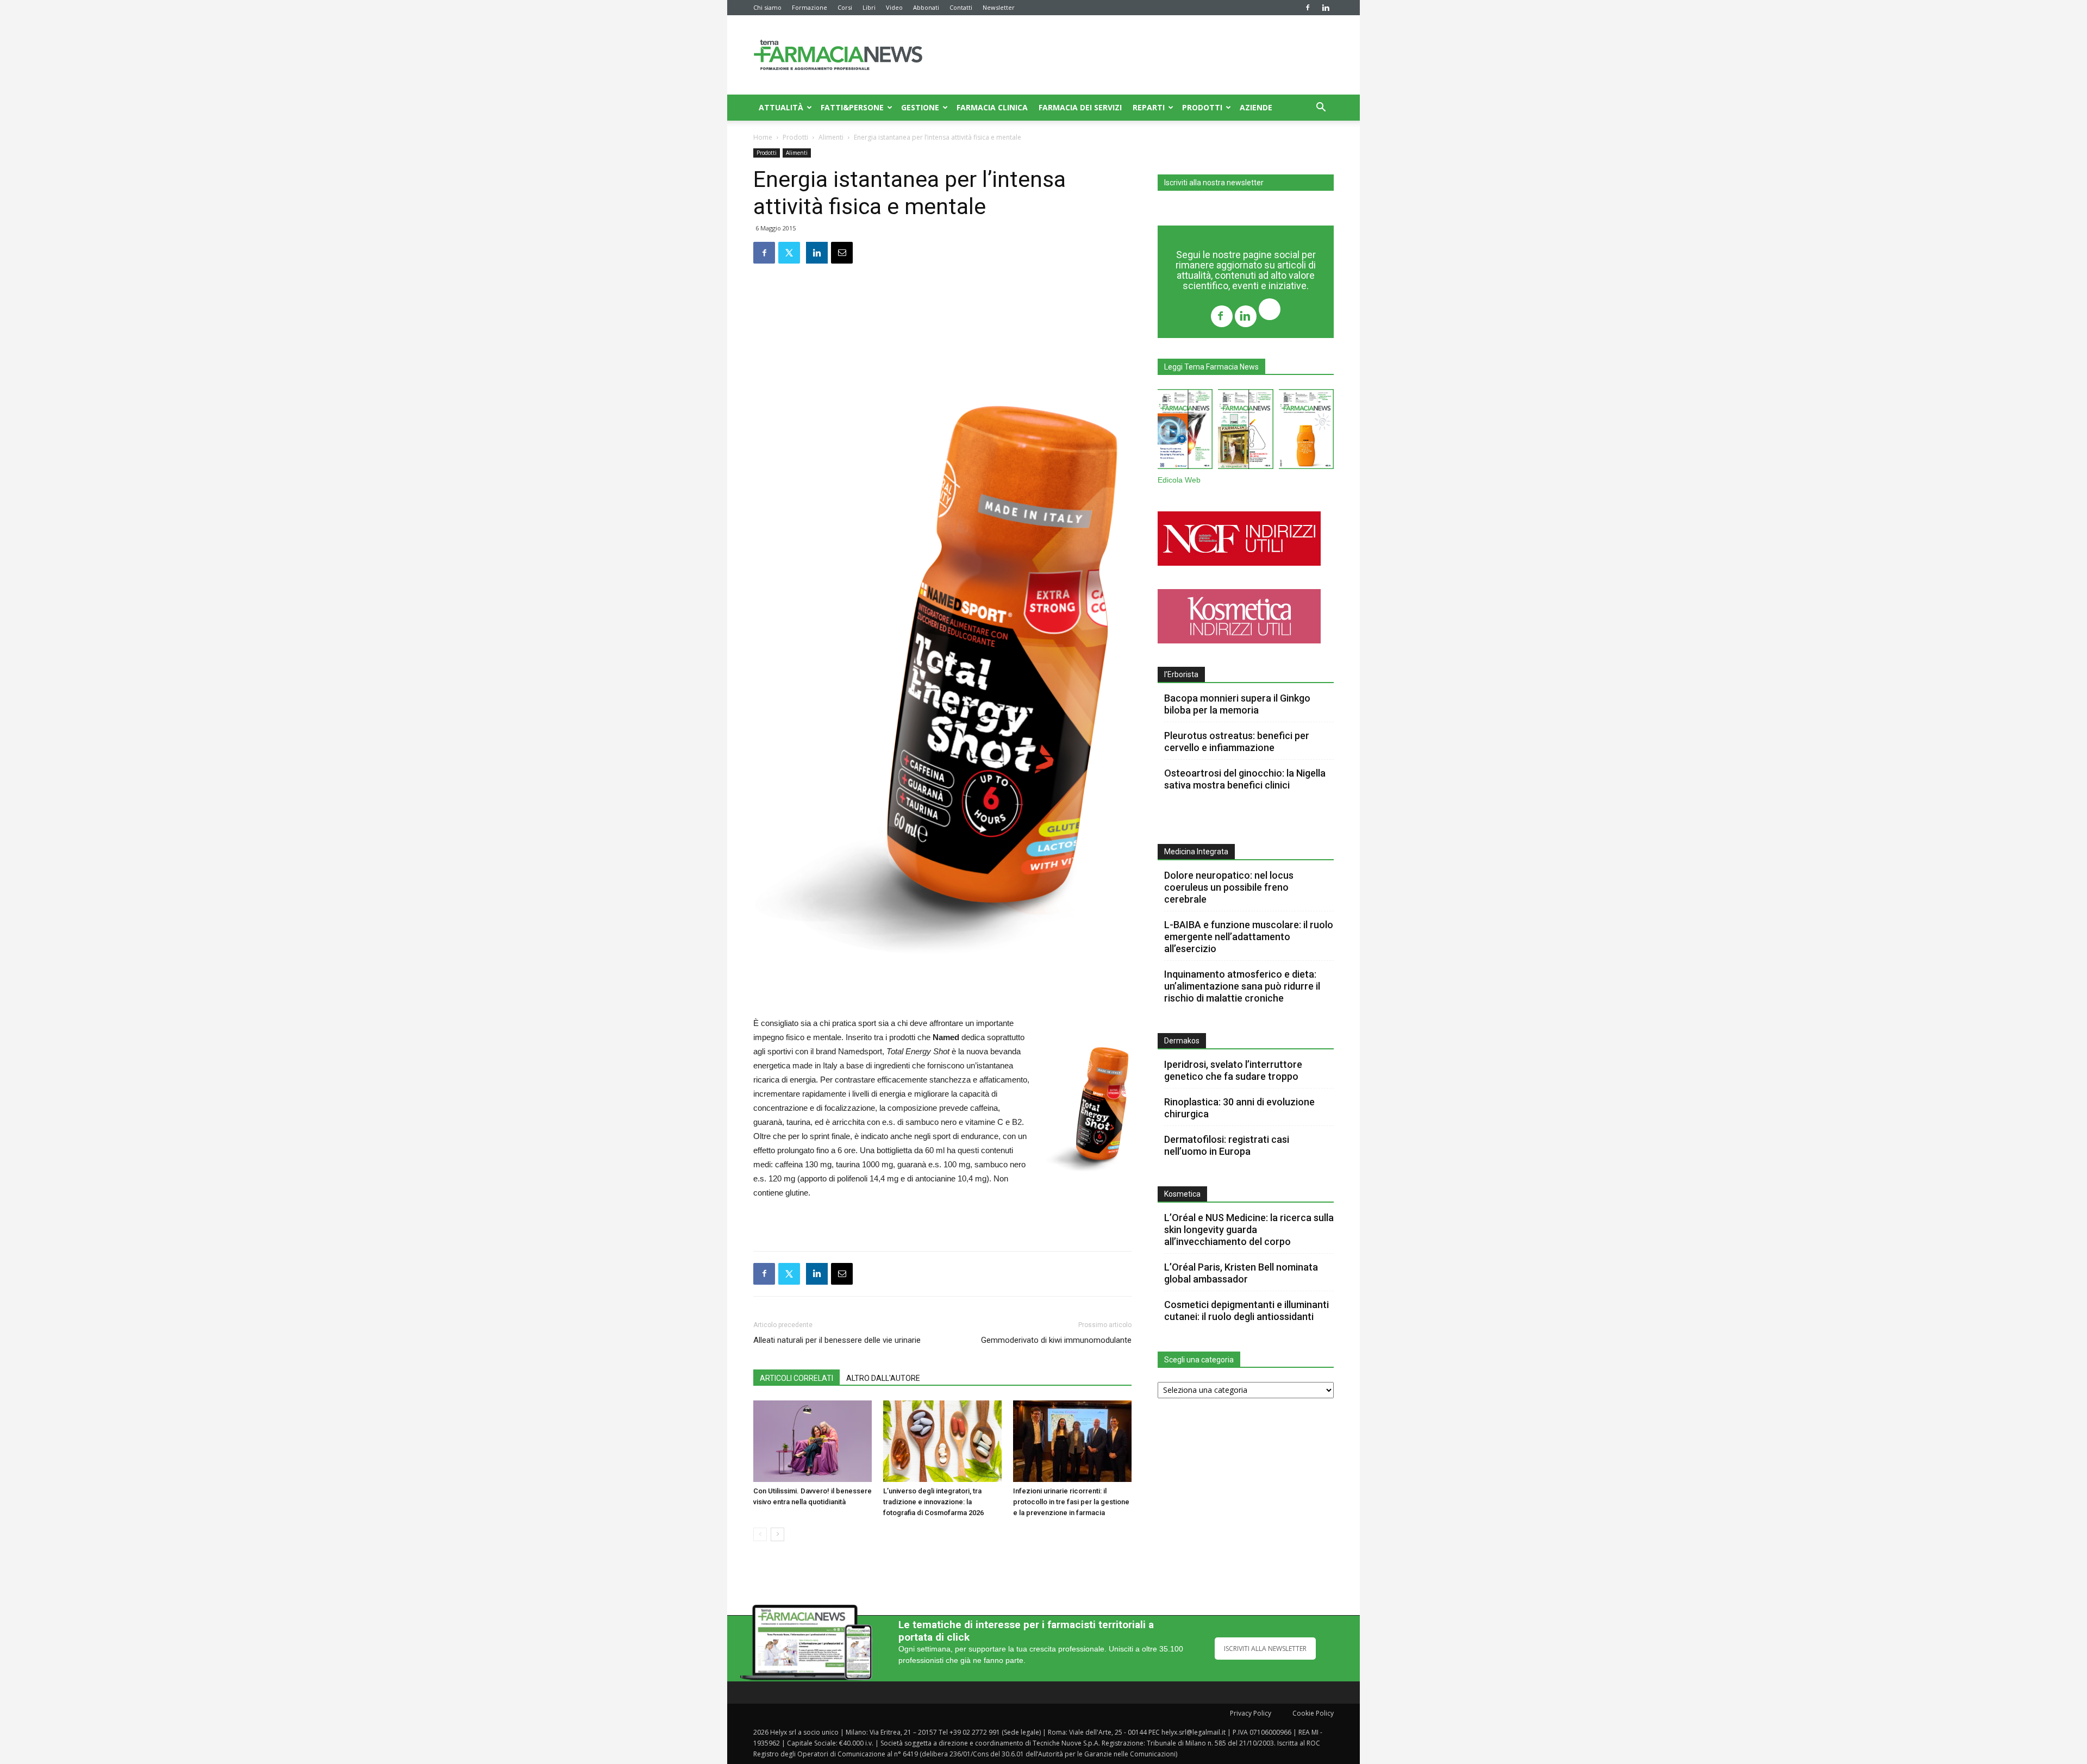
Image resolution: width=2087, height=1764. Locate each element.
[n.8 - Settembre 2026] (1185, 431)
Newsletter (999, 7)
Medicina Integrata (1196, 852)
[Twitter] (1270, 311)
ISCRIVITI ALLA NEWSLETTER (1265, 1649)
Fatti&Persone (852, 107)
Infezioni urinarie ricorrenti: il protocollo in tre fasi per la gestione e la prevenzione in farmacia (1071, 1502)
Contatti (961, 7)
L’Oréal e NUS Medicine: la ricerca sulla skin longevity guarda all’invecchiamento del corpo (1249, 1230)
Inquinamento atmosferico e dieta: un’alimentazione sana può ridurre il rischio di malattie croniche (1242, 986)
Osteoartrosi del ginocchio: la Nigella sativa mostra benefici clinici (1245, 779)
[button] (1321, 108)
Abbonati (926, 7)
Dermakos (1182, 1041)
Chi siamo (767, 7)
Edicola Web (1179, 480)
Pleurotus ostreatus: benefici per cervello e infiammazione (1237, 742)
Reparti (1149, 107)
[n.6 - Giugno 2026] (1306, 431)
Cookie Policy (1313, 1713)
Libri (869, 7)
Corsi (845, 7)
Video (894, 7)
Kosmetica (1182, 1194)
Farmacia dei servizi (1080, 107)
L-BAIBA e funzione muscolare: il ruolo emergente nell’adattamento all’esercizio (1249, 937)
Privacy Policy (1251, 1713)
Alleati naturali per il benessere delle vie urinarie (837, 1340)
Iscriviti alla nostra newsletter (1214, 183)
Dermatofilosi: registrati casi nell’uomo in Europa (1227, 1145)
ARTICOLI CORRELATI (796, 1378)
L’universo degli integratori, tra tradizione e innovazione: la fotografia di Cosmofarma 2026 (933, 1502)
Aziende (1256, 107)
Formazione (810, 7)
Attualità (781, 107)
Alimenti (831, 137)
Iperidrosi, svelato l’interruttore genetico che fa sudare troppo (1233, 1070)
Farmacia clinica (992, 107)
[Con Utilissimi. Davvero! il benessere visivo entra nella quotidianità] (813, 1441)
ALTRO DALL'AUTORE (883, 1378)
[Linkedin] (1326, 8)
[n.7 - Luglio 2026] (1245, 431)
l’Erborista (1181, 674)
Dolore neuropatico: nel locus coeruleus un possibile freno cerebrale (1229, 887)
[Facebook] (1308, 8)
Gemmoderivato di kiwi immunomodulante (1056, 1340)
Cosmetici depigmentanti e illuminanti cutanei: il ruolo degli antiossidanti (1246, 1311)
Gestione (920, 107)
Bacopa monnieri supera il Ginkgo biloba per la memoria (1237, 704)
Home (763, 137)
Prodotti (1202, 107)
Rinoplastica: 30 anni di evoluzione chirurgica (1239, 1108)
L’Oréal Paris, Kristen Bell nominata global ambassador (1241, 1273)
